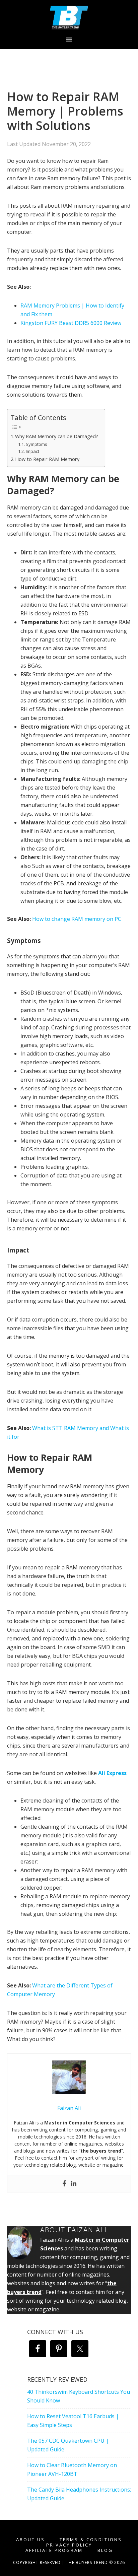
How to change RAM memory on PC (77, 919)
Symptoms (37, 444)
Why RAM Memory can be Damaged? (57, 436)
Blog (105, 2550)
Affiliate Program (54, 2550)
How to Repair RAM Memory (47, 459)
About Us (30, 2540)
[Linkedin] (74, 2184)
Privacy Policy (69, 2545)
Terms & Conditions (91, 2540)
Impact (32, 451)
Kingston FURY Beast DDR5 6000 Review (71, 323)
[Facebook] (64, 2184)
